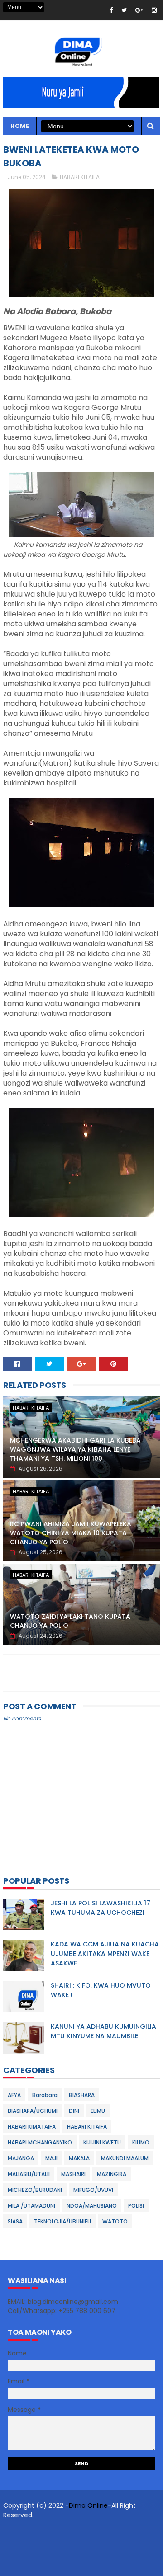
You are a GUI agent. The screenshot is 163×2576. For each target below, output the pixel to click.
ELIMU (98, 2111)
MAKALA (79, 2158)
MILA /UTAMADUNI (31, 2206)
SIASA (15, 2221)
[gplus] (139, 10)
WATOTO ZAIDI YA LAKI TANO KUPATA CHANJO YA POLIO (70, 1621)
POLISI (136, 2206)
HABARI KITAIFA (80, 177)
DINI (74, 2111)
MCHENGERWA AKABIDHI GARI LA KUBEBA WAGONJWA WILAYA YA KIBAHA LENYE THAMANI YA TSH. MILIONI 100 (75, 1449)
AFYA (14, 2095)
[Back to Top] (78, 2565)
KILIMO (141, 2142)
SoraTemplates (72, 2533)
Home (20, 126)
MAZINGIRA (112, 2174)
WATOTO (115, 2221)
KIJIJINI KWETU (102, 2142)
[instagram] (154, 10)
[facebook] (111, 10)
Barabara (45, 2095)
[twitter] (124, 10)
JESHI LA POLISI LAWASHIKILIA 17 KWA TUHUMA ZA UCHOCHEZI (101, 1908)
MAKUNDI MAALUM (125, 2158)
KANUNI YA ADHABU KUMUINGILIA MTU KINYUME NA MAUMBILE (103, 2031)
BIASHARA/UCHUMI (33, 2111)
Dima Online (88, 2505)
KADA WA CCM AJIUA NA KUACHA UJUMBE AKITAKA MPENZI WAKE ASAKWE (105, 1954)
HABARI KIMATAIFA (32, 2127)
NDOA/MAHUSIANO (92, 2206)
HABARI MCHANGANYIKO (40, 2142)
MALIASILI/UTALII (29, 2174)
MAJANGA (21, 2158)
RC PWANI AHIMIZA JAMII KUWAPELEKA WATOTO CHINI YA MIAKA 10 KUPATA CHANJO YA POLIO (71, 1533)
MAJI (51, 2158)
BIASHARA (82, 2095)
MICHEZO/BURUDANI (35, 2190)
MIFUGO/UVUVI (93, 2190)
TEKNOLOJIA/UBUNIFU (62, 2221)
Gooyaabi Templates (78, 2547)
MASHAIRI (73, 2174)
